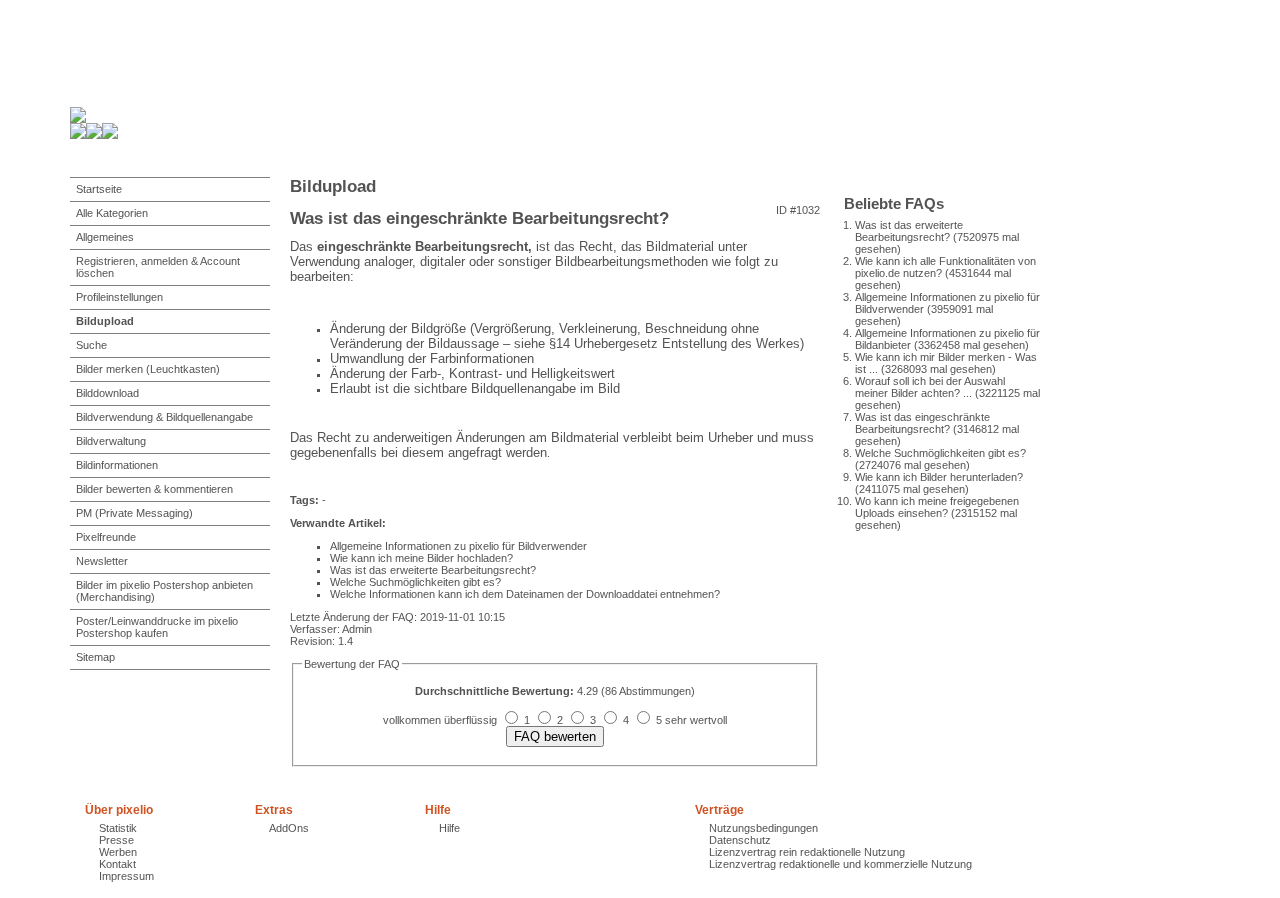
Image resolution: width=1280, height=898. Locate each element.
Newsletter (102, 561)
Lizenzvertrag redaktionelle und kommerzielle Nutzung (840, 864)
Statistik (118, 828)
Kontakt (117, 864)
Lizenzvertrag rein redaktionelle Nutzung (807, 852)
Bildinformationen (117, 465)
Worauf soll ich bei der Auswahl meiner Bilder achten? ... (930, 387)
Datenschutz (740, 840)
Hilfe (449, 828)
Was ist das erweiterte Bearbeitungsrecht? (909, 231)
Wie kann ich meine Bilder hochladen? (421, 558)
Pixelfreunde (106, 537)
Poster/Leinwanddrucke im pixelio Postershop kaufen (157, 627)
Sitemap (95, 657)
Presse (116, 840)
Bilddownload (107, 393)
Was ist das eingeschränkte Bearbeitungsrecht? (922, 423)
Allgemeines (105, 237)
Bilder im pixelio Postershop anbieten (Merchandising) (164, 591)
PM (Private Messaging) (134, 513)
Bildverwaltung (111, 441)
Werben (118, 852)
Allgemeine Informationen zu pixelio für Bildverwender (458, 546)
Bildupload (105, 321)
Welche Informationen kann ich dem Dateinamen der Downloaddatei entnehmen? (525, 594)
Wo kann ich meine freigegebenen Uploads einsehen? (937, 507)
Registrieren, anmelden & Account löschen (158, 267)
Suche (91, 345)
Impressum (126, 876)
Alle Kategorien (112, 213)
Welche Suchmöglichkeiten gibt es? (940, 453)
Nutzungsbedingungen (763, 828)
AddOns (289, 828)
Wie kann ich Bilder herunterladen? (939, 477)
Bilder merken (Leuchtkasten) (148, 369)
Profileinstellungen (119, 297)
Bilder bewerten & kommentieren (154, 489)
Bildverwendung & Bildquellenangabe (164, 417)
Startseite (99, 189)
